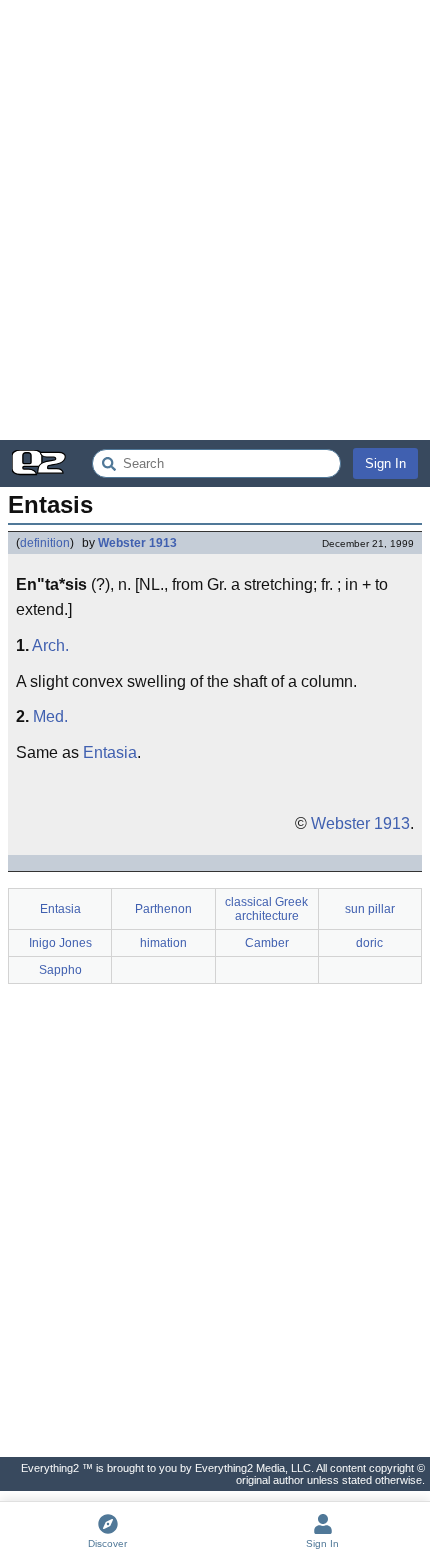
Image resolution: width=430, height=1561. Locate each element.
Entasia (110, 752)
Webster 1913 (137, 543)
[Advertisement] (215, 220)
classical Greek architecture (266, 909)
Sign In (385, 463)
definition (45, 543)
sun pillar (370, 909)
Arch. (50, 645)
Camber (267, 943)
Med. (50, 716)
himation (163, 943)
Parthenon (163, 909)
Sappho (60, 970)
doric (369, 943)
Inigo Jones (60, 943)
